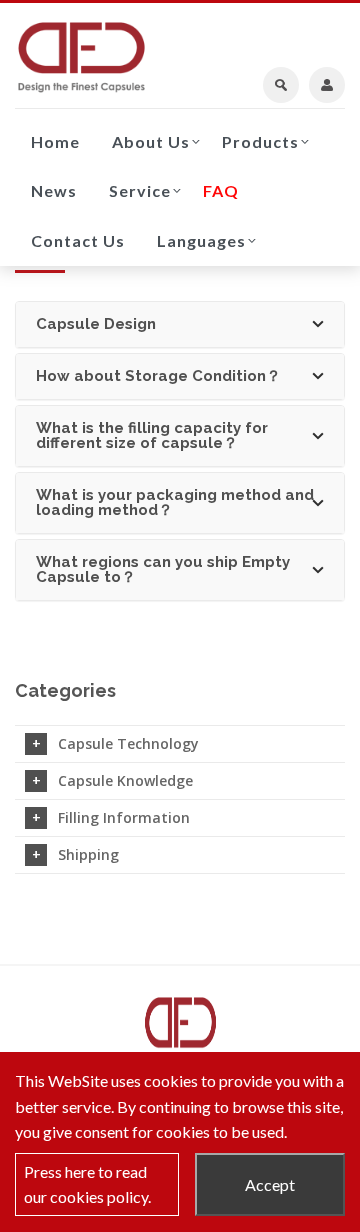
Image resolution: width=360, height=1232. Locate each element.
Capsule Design (96, 324)
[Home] (81, 57)
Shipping (88, 854)
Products (260, 141)
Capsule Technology (128, 743)
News (54, 190)
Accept (270, 1184)
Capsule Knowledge (125, 780)
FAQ (221, 190)
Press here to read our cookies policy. (87, 1184)
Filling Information (124, 817)
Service (140, 190)
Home (55, 141)
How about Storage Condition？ (158, 376)
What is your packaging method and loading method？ (175, 502)
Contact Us (78, 240)
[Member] (327, 85)
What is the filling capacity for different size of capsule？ (152, 435)
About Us (151, 141)
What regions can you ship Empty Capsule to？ (163, 569)
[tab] (180, 324)
